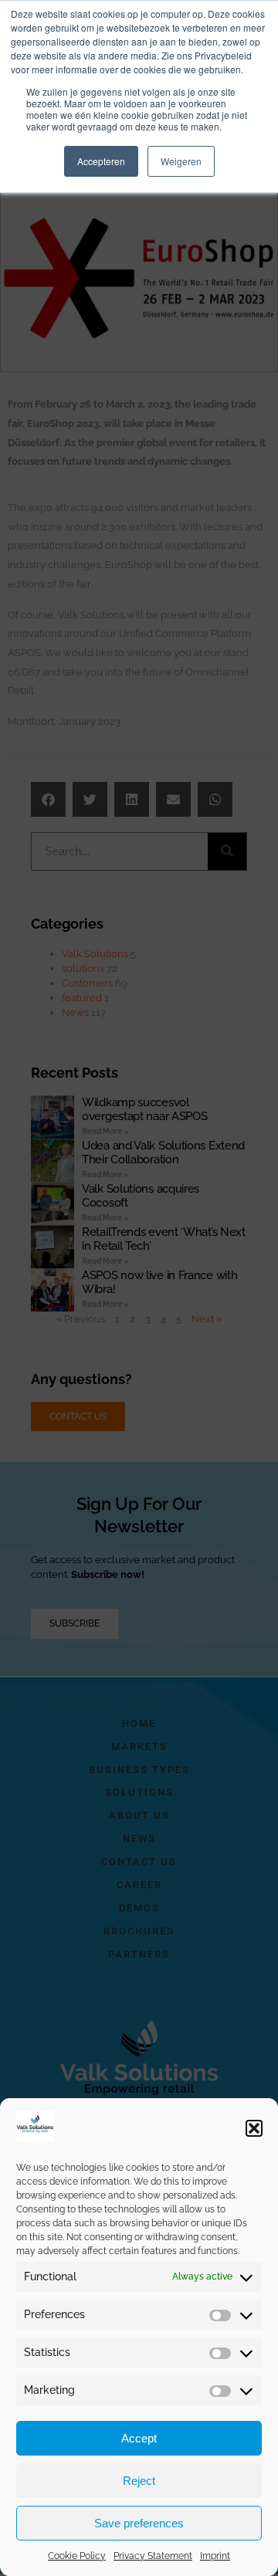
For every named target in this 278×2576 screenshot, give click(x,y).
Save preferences (139, 2523)
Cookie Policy (77, 2556)
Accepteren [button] (101, 161)
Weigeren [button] (181, 161)
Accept (139, 2438)
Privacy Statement (153, 2556)
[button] (254, 2128)
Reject (139, 2481)
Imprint (215, 2556)
